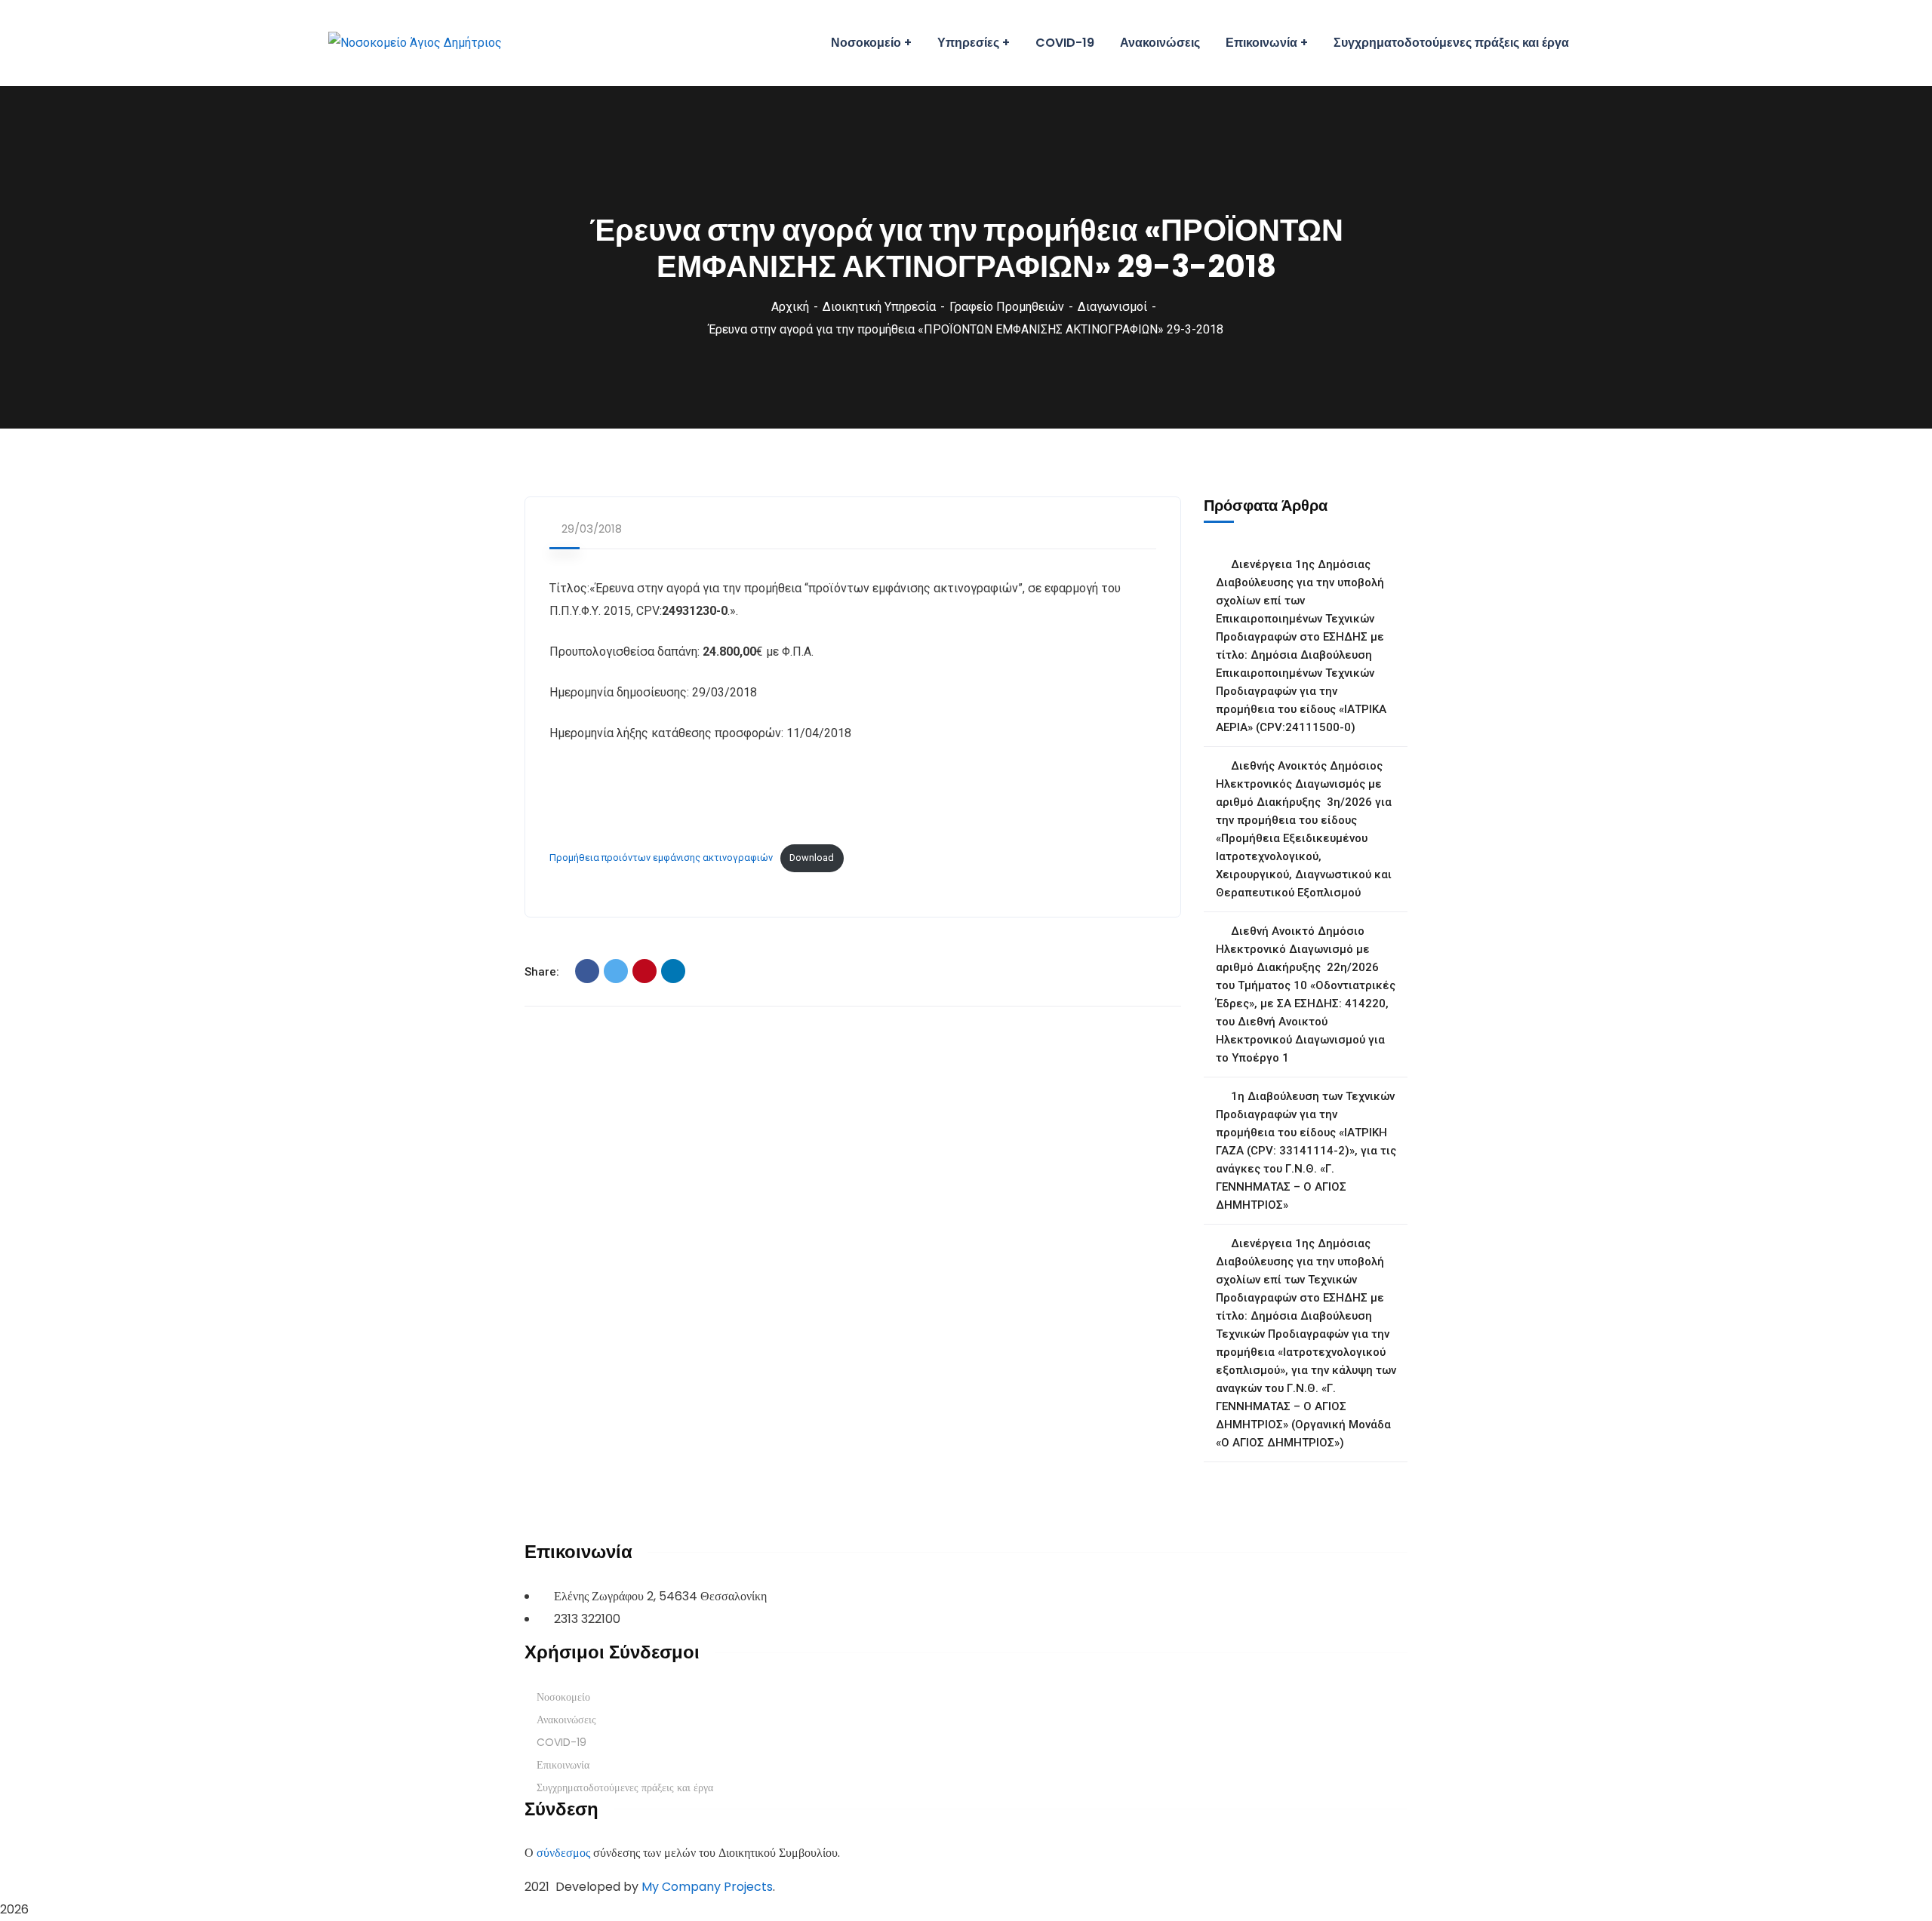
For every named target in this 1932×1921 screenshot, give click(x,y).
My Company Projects (707, 1887)
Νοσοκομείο (563, 1697)
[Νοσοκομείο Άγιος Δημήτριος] (415, 43)
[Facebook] (587, 971)
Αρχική (790, 307)
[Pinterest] (645, 971)
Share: (542, 972)
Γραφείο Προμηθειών (1007, 307)
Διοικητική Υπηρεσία (879, 307)
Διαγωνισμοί (1112, 307)
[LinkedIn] (673, 971)
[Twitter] (616, 971)
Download (812, 858)
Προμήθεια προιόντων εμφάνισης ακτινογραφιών (661, 858)
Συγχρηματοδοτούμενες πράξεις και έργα (625, 1787)
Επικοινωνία (563, 1765)
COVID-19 (561, 1742)
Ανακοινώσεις (566, 1720)
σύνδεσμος (563, 1853)
